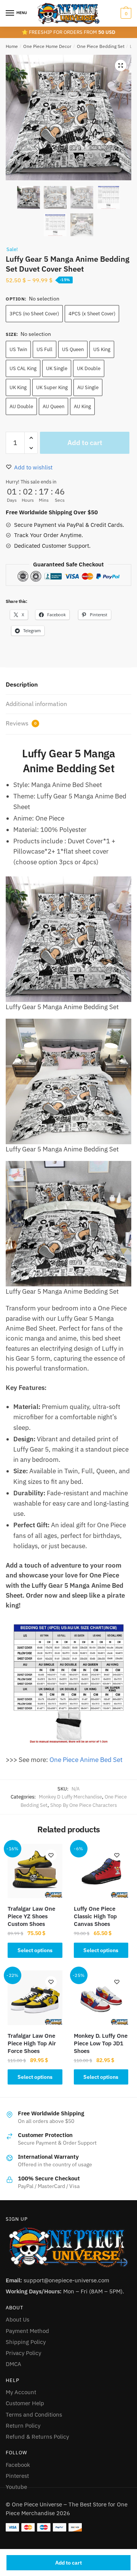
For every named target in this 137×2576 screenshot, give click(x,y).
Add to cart (68, 2563)
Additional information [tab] (36, 704)
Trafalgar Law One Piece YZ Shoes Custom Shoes (31, 1916)
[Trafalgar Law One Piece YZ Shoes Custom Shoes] (35, 1871)
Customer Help (25, 2403)
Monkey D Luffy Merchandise (70, 1797)
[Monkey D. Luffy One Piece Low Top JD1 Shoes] (101, 1998)
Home (12, 46)
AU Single (88, 387)
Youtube (16, 2487)
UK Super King (52, 387)
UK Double (89, 368)
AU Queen (53, 406)
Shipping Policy (26, 2342)
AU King (82, 406)
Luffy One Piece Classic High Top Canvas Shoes (95, 1916)
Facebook (18, 2465)
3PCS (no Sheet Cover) (34, 314)
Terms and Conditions (34, 2415)
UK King (18, 387)
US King (102, 349)
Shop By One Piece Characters (84, 1805)
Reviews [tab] (21, 723)
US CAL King (23, 368)
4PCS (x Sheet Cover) (92, 314)
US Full (45, 349)
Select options (35, 1950)
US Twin (18, 349)
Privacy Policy (23, 2353)
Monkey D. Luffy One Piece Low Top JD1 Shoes (101, 2043)
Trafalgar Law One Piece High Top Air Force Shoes (32, 2043)
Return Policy (23, 2426)
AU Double (21, 406)
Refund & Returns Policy (37, 2437)
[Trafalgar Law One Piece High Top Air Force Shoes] (35, 1998)
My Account (21, 2392)
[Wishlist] (51, 1855)
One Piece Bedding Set (101, 46)
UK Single (57, 368)
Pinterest (17, 2476)
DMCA (14, 2364)
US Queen (73, 349)
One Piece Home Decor (47, 46)
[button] (121, 65)
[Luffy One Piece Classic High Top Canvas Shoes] (101, 1871)
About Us (18, 2319)
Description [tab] (22, 684)
